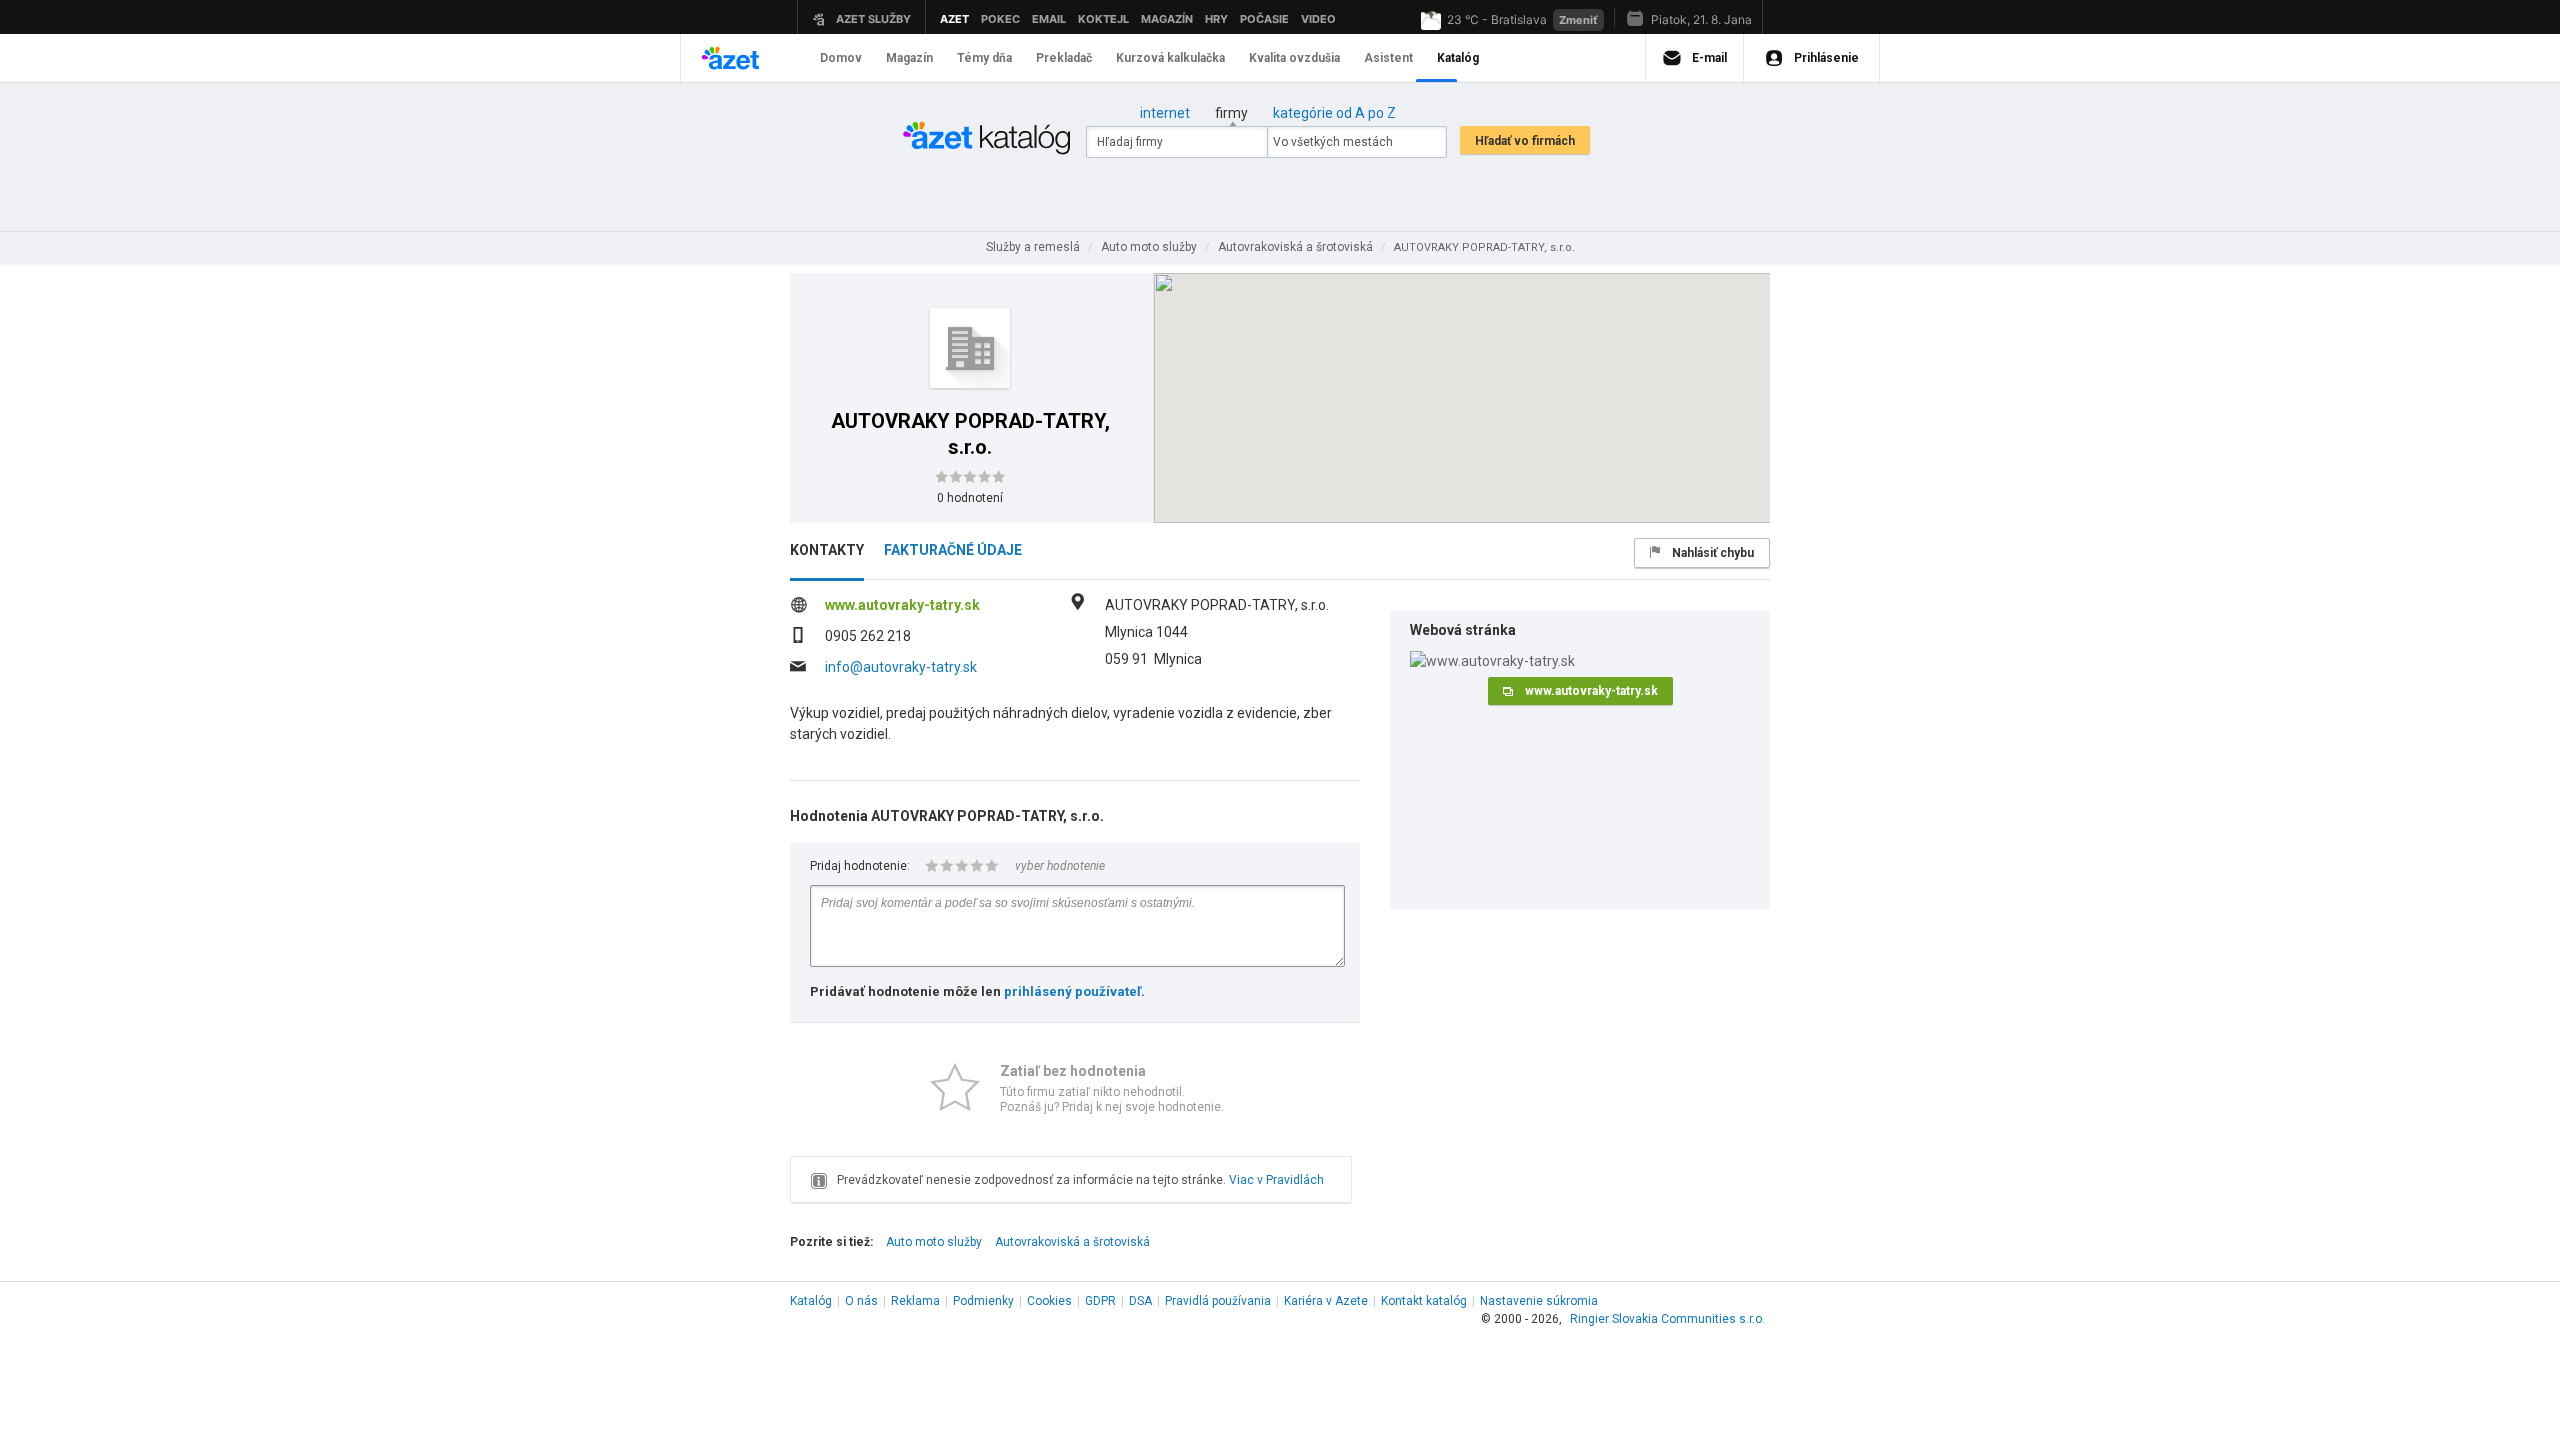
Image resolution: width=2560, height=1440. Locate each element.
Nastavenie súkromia (1539, 1301)
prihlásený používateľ (1072, 991)
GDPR (1100, 1301)
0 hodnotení (970, 498)
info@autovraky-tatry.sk (901, 667)
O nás (861, 1301)
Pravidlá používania (1218, 1301)
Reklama (915, 1301)
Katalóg (811, 1301)
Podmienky (983, 1301)
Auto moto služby (934, 1242)
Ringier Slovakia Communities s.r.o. (1667, 1319)
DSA (1140, 1301)
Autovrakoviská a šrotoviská (1072, 1242)
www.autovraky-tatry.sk (902, 605)
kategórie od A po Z (1334, 113)
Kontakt (1424, 1301)
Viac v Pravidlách (1276, 1180)
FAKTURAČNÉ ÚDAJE (953, 550)
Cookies (1049, 1301)
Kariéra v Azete (1326, 1301)
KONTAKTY (827, 550)
